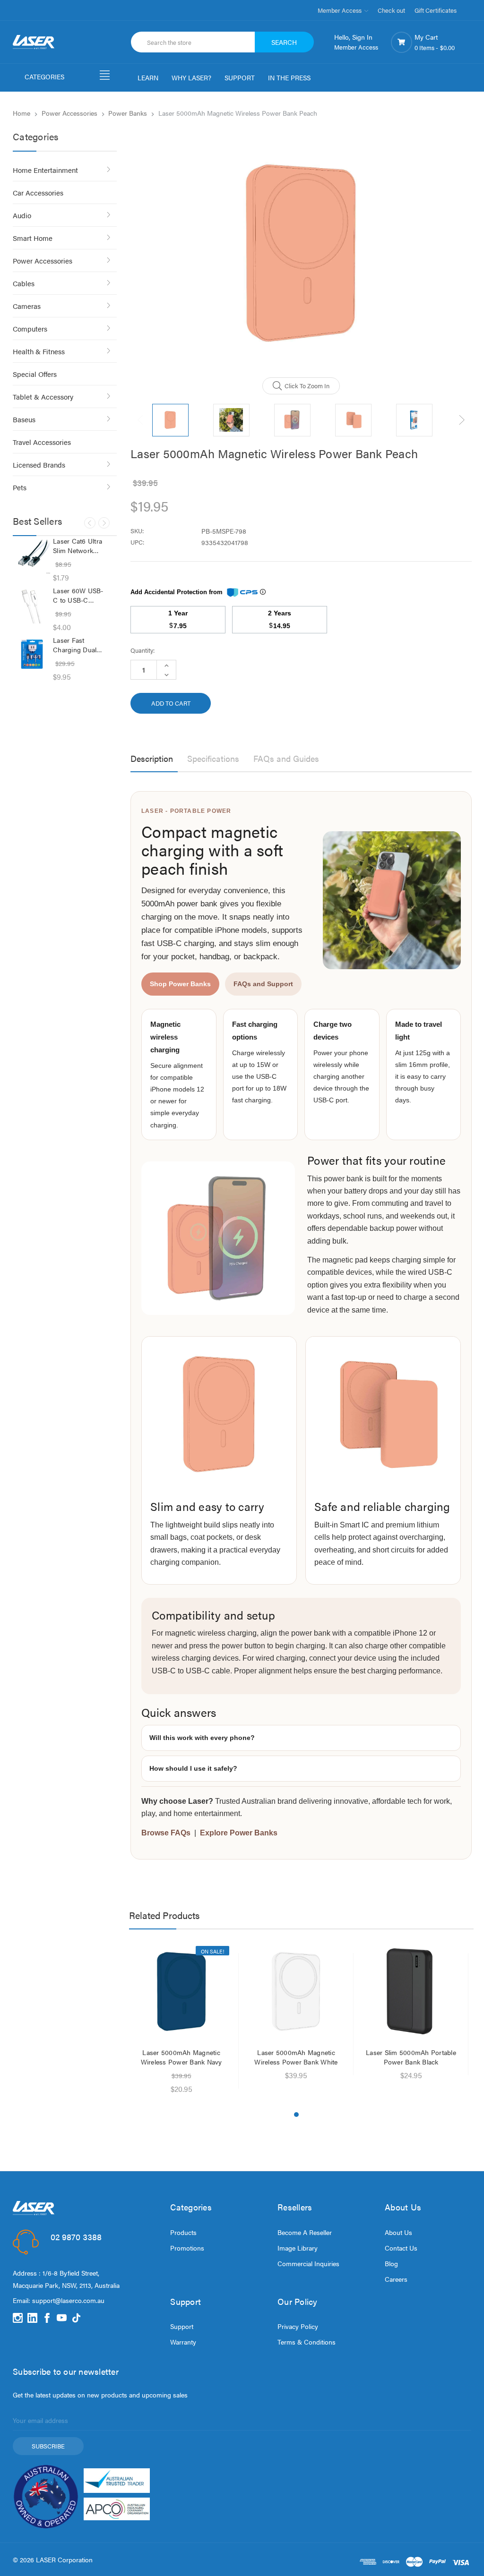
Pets (20, 487)
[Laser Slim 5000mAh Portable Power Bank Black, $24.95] (411, 1991)
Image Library (298, 2248)
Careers (396, 2279)
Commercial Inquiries (308, 2263)
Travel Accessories (42, 442)
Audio (22, 215)
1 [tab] (296, 2115)
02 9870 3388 (76, 2237)
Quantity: (143, 650)
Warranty (183, 2342)
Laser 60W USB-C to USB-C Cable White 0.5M (80, 595)
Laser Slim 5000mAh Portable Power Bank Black (411, 2057)
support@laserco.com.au (68, 2300)
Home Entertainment (45, 170)
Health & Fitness (39, 351)
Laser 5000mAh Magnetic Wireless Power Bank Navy (181, 2057)
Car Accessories (38, 192)
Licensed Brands (39, 465)
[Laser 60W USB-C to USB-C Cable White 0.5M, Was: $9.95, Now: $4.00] (32, 605)
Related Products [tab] (164, 1915)
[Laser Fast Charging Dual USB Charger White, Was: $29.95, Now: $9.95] (32, 654)
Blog (391, 2263)
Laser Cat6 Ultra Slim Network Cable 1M (78, 546)
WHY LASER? (191, 77)
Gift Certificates (436, 10)
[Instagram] (18, 2318)
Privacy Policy (298, 2326)
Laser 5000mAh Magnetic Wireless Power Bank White (296, 2057)
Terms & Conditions (307, 2342)
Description (152, 758)
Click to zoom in (307, 386)
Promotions (187, 2248)
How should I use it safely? (193, 1768)
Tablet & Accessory (43, 397)
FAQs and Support (263, 984)
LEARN (148, 77)
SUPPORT (240, 77)
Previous (90, 523)
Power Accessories (43, 260)
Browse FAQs (166, 1833)
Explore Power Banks (239, 1833)
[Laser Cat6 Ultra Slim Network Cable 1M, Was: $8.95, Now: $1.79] (32, 555)
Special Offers (35, 374)
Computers (30, 328)
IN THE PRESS (289, 77)
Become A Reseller (305, 2232)
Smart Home (33, 238)
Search (284, 42)
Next (104, 523)
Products (183, 2232)
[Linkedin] (32, 2318)
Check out (391, 10)
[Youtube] (62, 2318)
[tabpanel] (181, 2021)
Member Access (340, 10)
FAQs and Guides (286, 758)
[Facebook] (47, 2318)
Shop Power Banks (180, 984)
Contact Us (401, 2248)
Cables (24, 283)
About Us (398, 2232)
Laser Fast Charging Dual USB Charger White (75, 645)
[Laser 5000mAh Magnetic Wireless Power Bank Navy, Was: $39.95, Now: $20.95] (181, 1991)
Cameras (27, 306)
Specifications (213, 758)
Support (182, 2326)
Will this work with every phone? (202, 1738)
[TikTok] (76, 2318)
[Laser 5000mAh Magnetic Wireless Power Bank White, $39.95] (296, 1991)
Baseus (24, 419)
